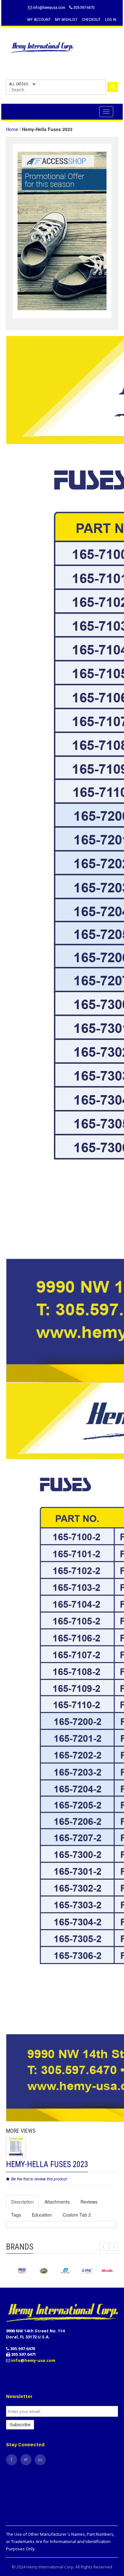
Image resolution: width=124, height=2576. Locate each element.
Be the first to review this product (39, 2179)
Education (42, 2215)
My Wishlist (66, 20)
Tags (16, 2215)
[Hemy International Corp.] (62, 47)
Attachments (57, 2202)
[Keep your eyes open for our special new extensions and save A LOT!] (62, 230)
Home (12, 129)
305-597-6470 (83, 7)
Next (114, 2247)
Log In (111, 20)
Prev (104, 2247)
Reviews (89, 2202)
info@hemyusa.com (49, 7)
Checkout (91, 20)
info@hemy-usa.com (33, 2360)
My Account (39, 20)
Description (22, 2202)
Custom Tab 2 (77, 2215)
